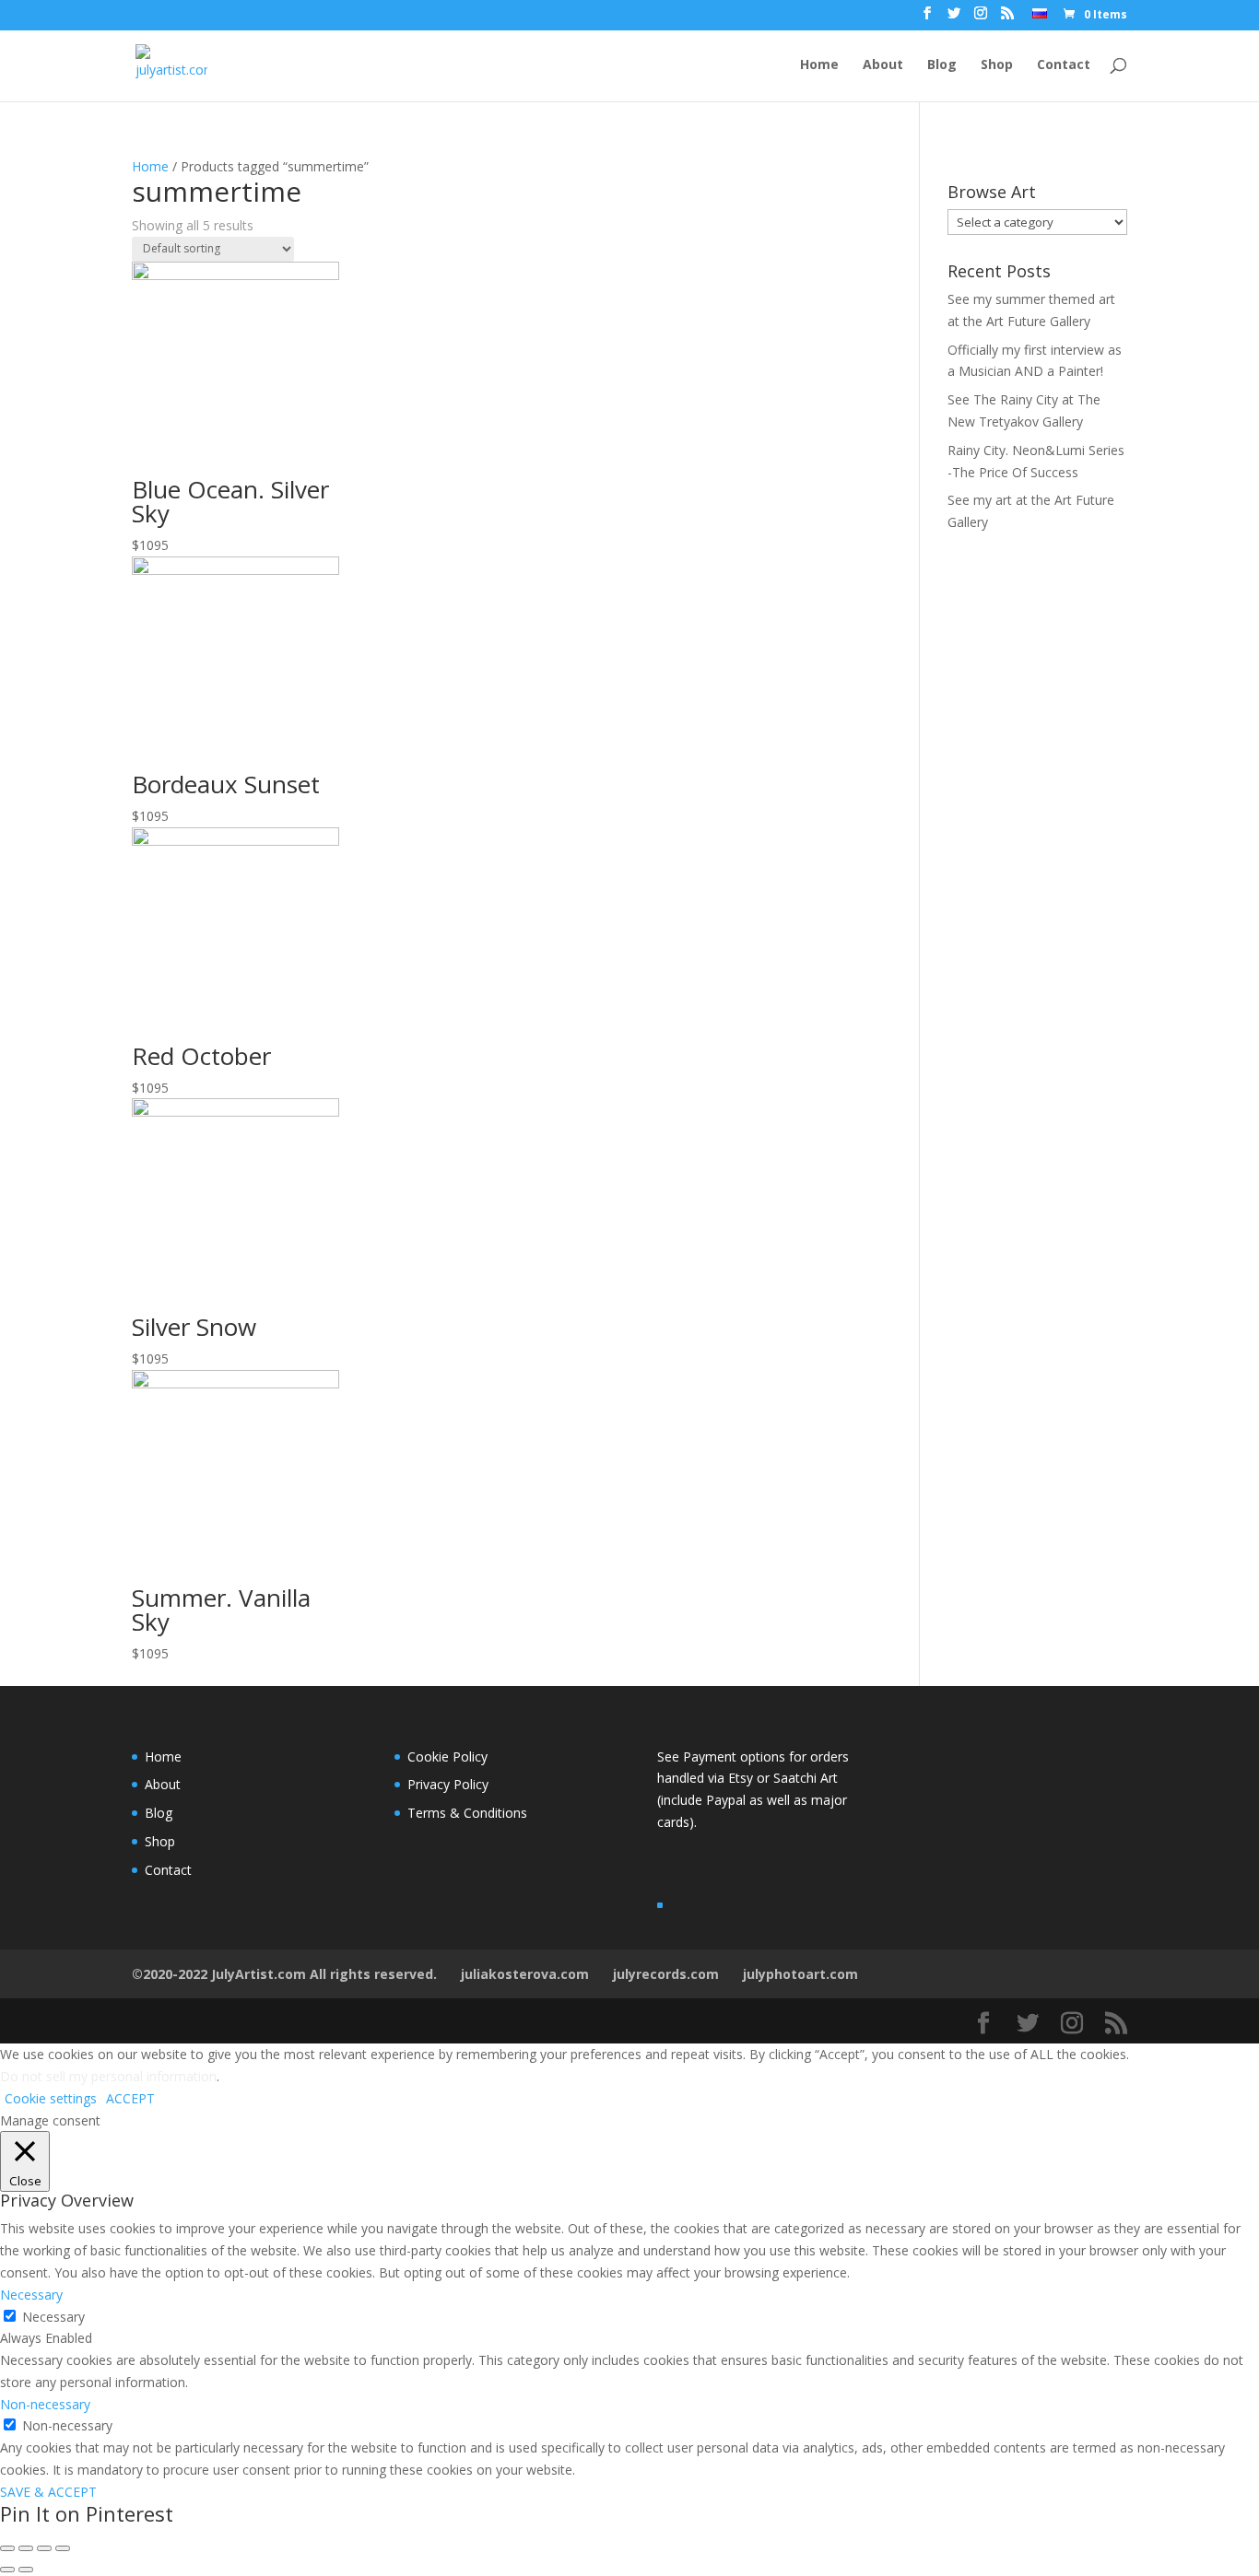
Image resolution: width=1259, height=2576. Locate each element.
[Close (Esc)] (7, 2548)
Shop (997, 65)
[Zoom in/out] (63, 2548)
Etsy (742, 1778)
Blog (942, 65)
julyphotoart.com (800, 1974)
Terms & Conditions (467, 1813)
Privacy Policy (448, 1784)
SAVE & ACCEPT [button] (48, 2492)
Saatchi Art (806, 1778)
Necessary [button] (31, 2295)
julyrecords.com (666, 1974)
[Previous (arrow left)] (7, 2570)
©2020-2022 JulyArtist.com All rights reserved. (284, 1974)
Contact (1064, 65)
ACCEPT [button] (130, 2098)
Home (819, 65)
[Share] (26, 2548)
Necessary (53, 2317)
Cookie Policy (447, 1756)
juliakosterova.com (525, 1974)
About (883, 65)
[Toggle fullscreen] (44, 2548)
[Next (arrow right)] (26, 2570)
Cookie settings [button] (51, 2098)
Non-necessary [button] (45, 2404)
